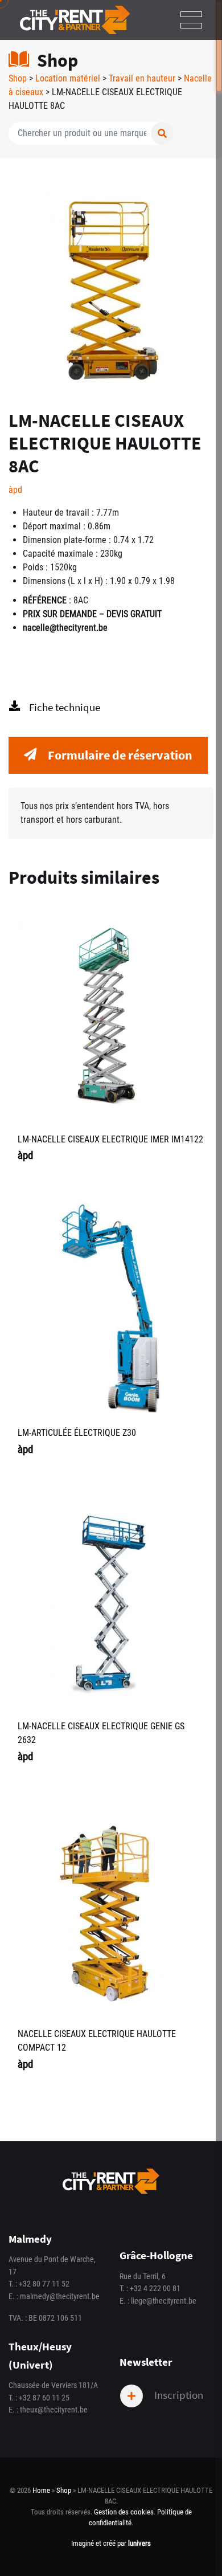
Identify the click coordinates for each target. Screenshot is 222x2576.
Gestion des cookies (124, 2512)
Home (41, 2490)
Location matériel (68, 78)
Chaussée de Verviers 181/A (53, 2385)
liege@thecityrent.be (164, 2301)
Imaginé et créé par (111, 2543)
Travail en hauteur (142, 78)
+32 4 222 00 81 (155, 2289)
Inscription (178, 2394)
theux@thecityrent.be (54, 2410)
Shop (18, 78)
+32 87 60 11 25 (44, 2398)
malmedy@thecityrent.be (60, 2297)
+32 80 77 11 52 (44, 2284)
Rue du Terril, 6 (143, 2277)
